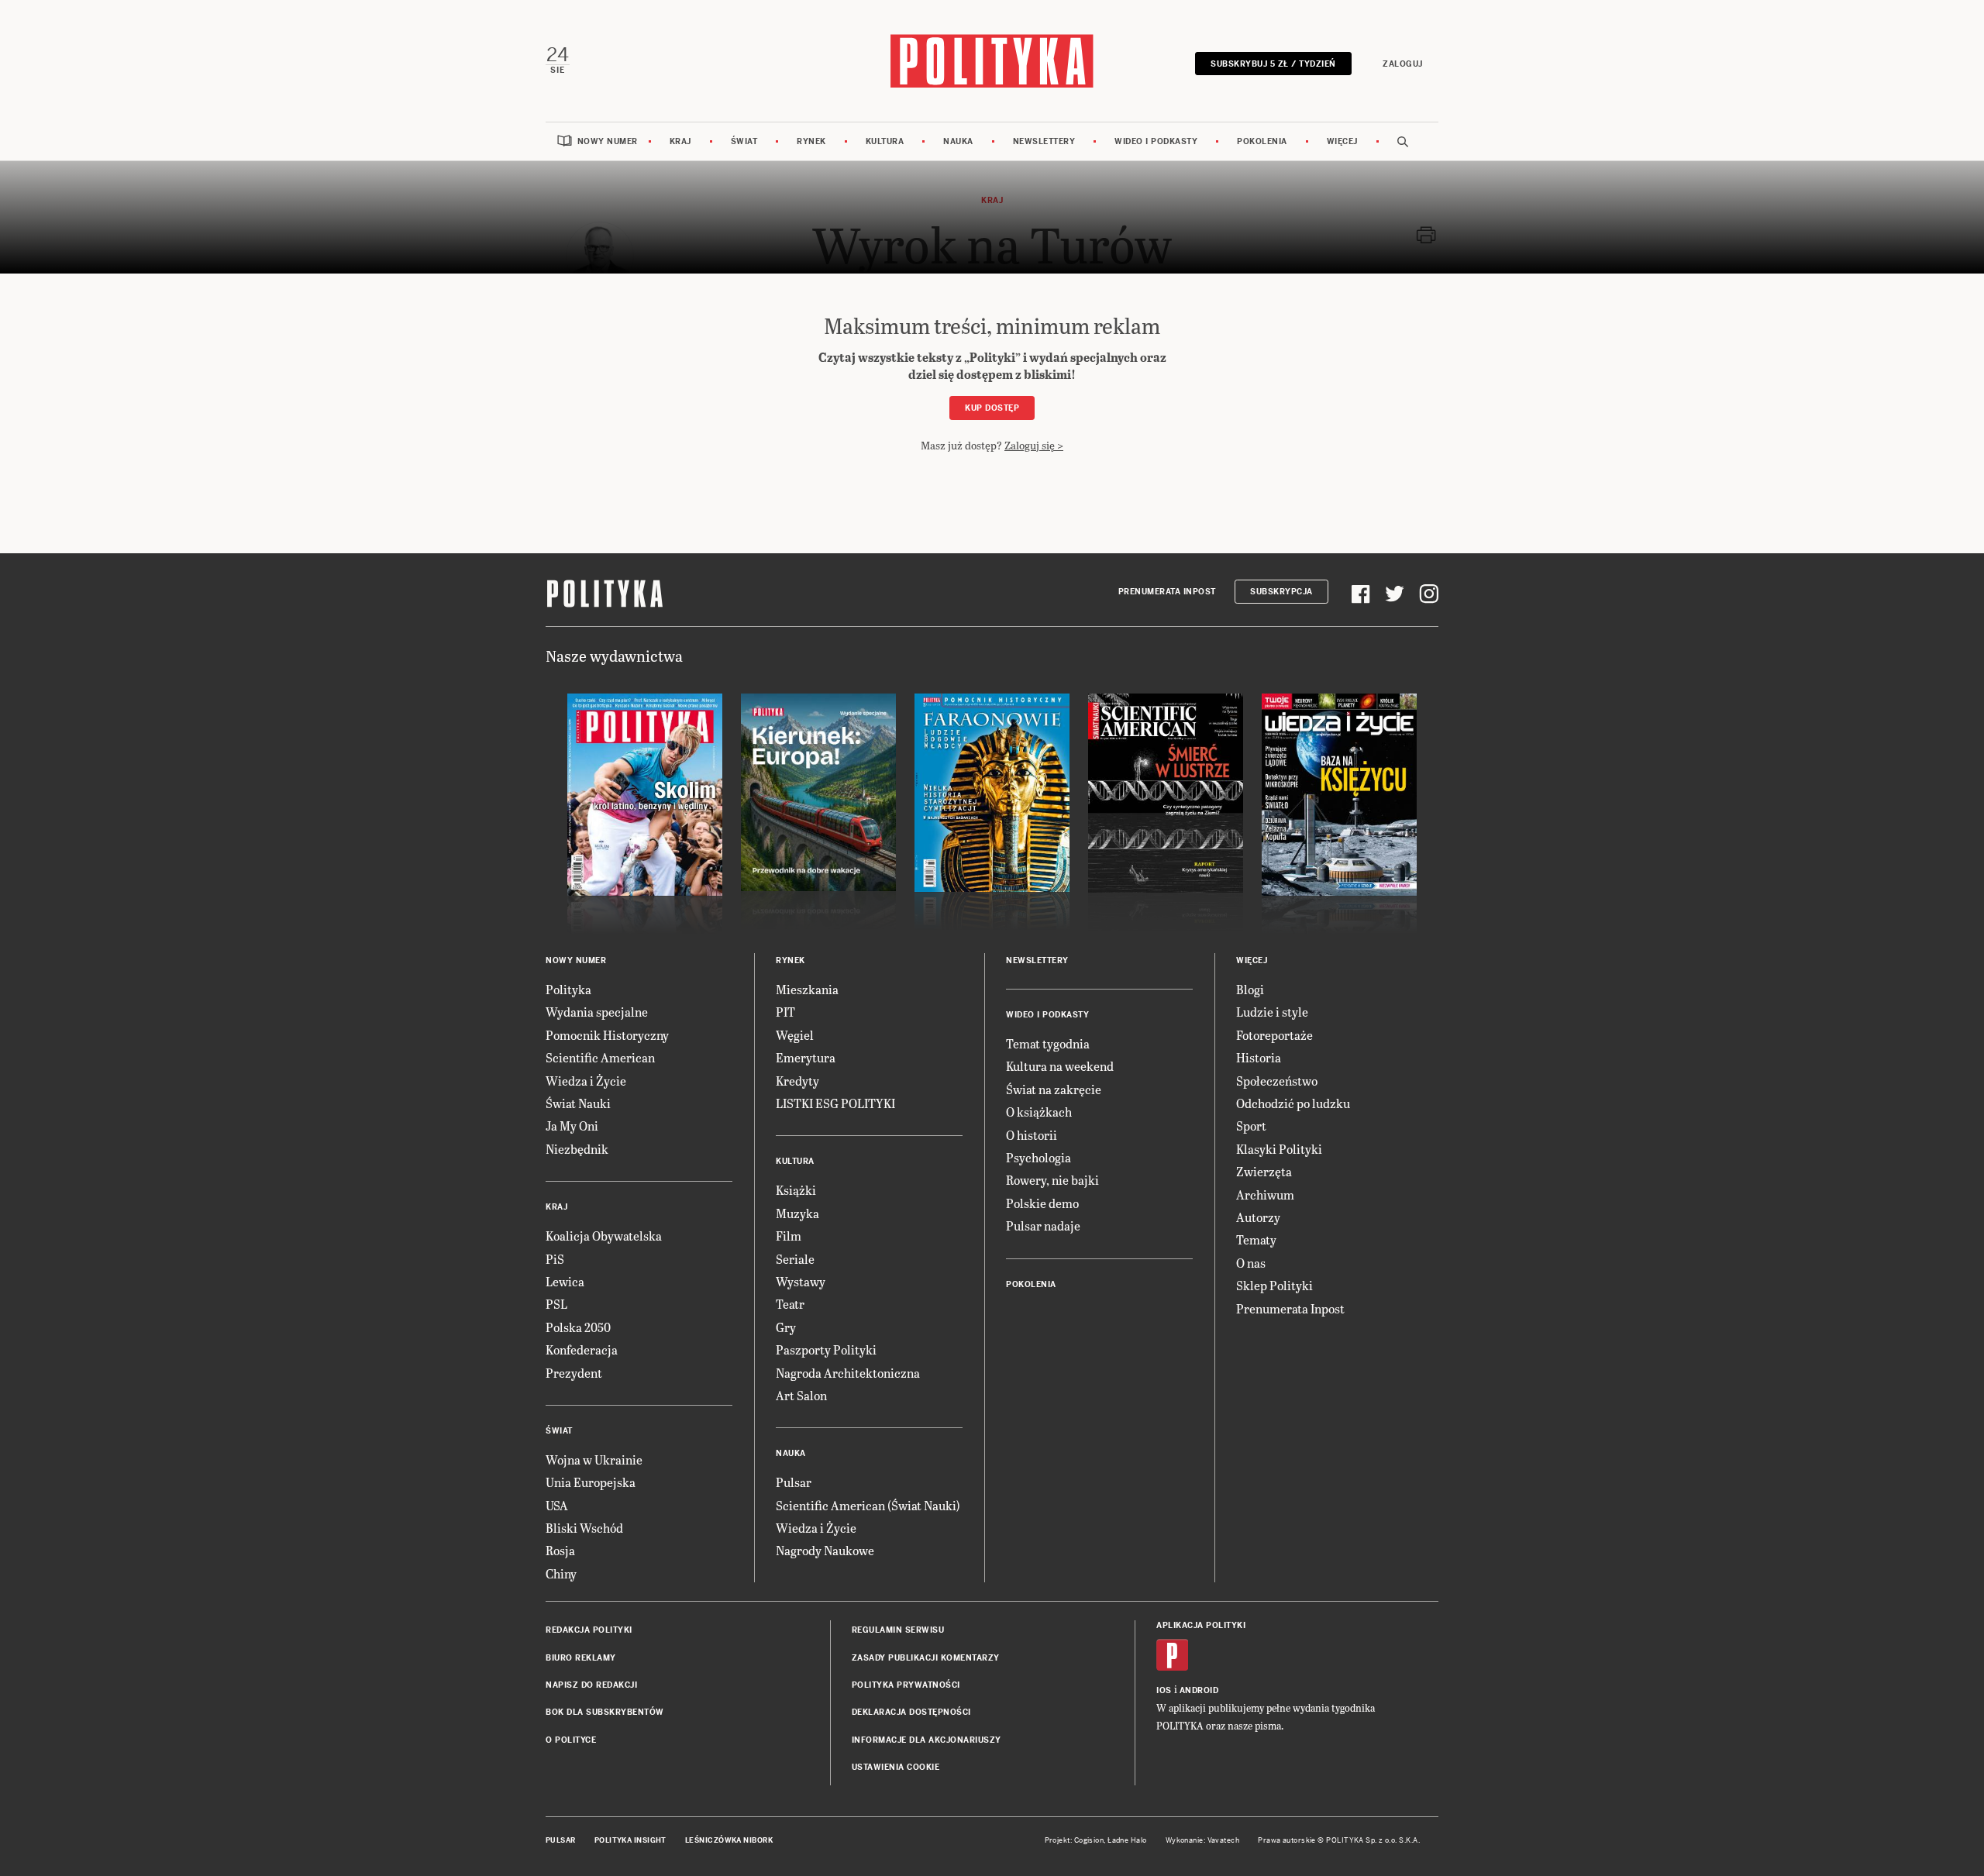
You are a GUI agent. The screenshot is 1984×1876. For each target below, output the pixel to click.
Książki (796, 1190)
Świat (744, 141)
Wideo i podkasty (1156, 141)
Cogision (1089, 1840)
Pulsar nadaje (1043, 1225)
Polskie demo (1042, 1203)
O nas (1251, 1263)
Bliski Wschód (584, 1528)
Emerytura (806, 1057)
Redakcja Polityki (589, 1630)
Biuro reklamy (581, 1658)
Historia (1259, 1057)
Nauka (958, 141)
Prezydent (574, 1373)
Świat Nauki (578, 1103)
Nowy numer (608, 141)
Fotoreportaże (1274, 1035)
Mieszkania (807, 989)
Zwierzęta (1264, 1171)
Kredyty (797, 1081)
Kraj (680, 141)
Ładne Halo (1127, 1840)
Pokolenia (1262, 141)
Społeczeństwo (1277, 1081)
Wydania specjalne (597, 1012)
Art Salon (801, 1395)
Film (789, 1236)
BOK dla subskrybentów (605, 1712)
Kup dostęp (992, 408)
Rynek (811, 141)
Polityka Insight (630, 1840)
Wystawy (801, 1281)
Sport (1251, 1126)
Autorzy (1258, 1217)
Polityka (568, 989)
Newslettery (1044, 141)
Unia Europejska (591, 1482)
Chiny (561, 1573)
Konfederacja (582, 1349)
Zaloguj (1403, 64)
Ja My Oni (572, 1126)
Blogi (1250, 989)
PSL (556, 1304)
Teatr (790, 1304)
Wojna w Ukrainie (594, 1459)
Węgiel (795, 1035)
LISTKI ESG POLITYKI (835, 1103)
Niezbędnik (577, 1149)
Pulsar (794, 1482)
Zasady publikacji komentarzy (926, 1658)
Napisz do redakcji (591, 1685)
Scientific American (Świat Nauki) (868, 1505)
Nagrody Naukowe (825, 1550)
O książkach (1039, 1112)
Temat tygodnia (1048, 1043)
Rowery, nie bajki (1052, 1180)
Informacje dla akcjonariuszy (927, 1740)
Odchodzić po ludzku (1293, 1103)
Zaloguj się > (1034, 445)
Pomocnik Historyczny (607, 1035)
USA (557, 1505)
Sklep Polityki (1274, 1285)
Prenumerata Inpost (1167, 592)
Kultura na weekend (1060, 1066)
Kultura (885, 141)
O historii (1032, 1135)
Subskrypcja (1281, 592)
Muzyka (797, 1213)
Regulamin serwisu (898, 1630)
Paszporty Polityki (826, 1349)
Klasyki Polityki (1279, 1149)
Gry (786, 1327)
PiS (555, 1259)
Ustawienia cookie (896, 1767)
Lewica (565, 1281)
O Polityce (571, 1740)
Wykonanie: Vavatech (1203, 1840)
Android (1199, 1690)
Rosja (560, 1550)
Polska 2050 (578, 1327)
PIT (785, 1012)
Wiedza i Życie (586, 1081)
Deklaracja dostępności (911, 1712)
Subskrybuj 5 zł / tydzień (1273, 64)
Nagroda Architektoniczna (848, 1373)
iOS (1164, 1690)
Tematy (1256, 1239)
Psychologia (1038, 1157)
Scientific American (600, 1057)
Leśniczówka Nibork (729, 1840)
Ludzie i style (1272, 1012)
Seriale (795, 1259)
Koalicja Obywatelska (604, 1236)
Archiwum (1265, 1194)
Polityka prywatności (906, 1685)
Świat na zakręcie (1054, 1089)
